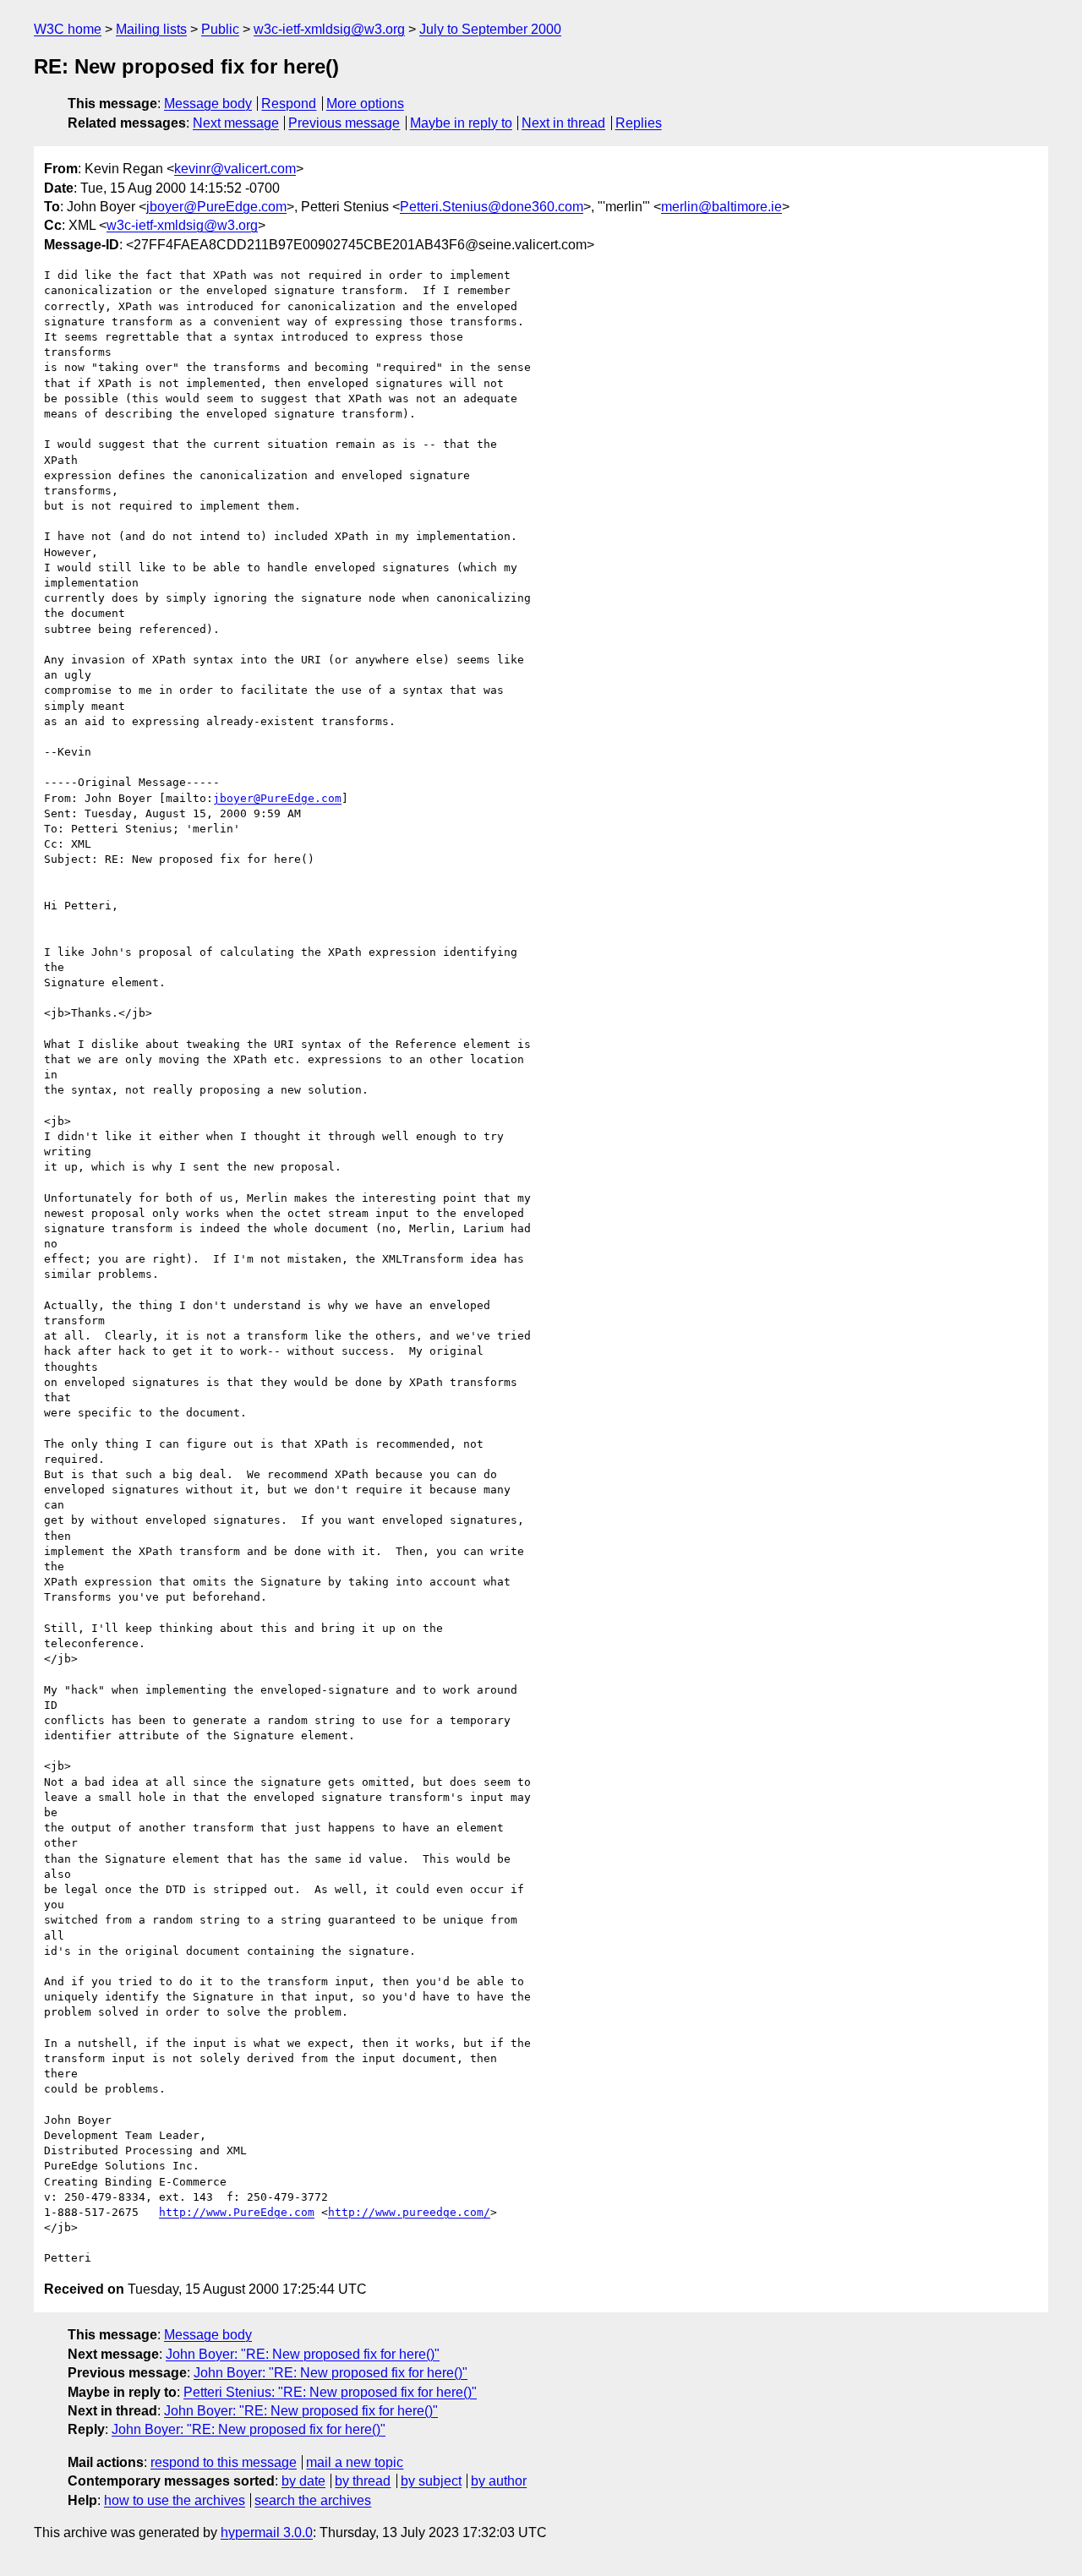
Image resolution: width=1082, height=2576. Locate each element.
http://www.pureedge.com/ (409, 2212)
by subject (431, 2481)
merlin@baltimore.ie (721, 207)
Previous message (344, 123)
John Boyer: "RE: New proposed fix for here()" (303, 2354)
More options (365, 104)
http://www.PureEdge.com (237, 2212)
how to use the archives (175, 2500)
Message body (208, 104)
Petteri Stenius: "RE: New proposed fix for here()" (330, 2392)
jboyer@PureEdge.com (216, 207)
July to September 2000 (490, 29)
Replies (639, 123)
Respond (289, 104)
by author (499, 2481)
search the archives (313, 2500)
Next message (236, 123)
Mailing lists (151, 29)
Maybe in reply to (461, 123)
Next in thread (563, 123)
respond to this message (224, 2462)
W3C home (68, 29)
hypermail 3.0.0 (267, 2532)
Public (220, 29)
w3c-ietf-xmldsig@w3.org (329, 29)
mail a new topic (355, 2462)
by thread (363, 2481)
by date (303, 2481)
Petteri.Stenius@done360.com (492, 207)
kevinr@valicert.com (235, 169)
